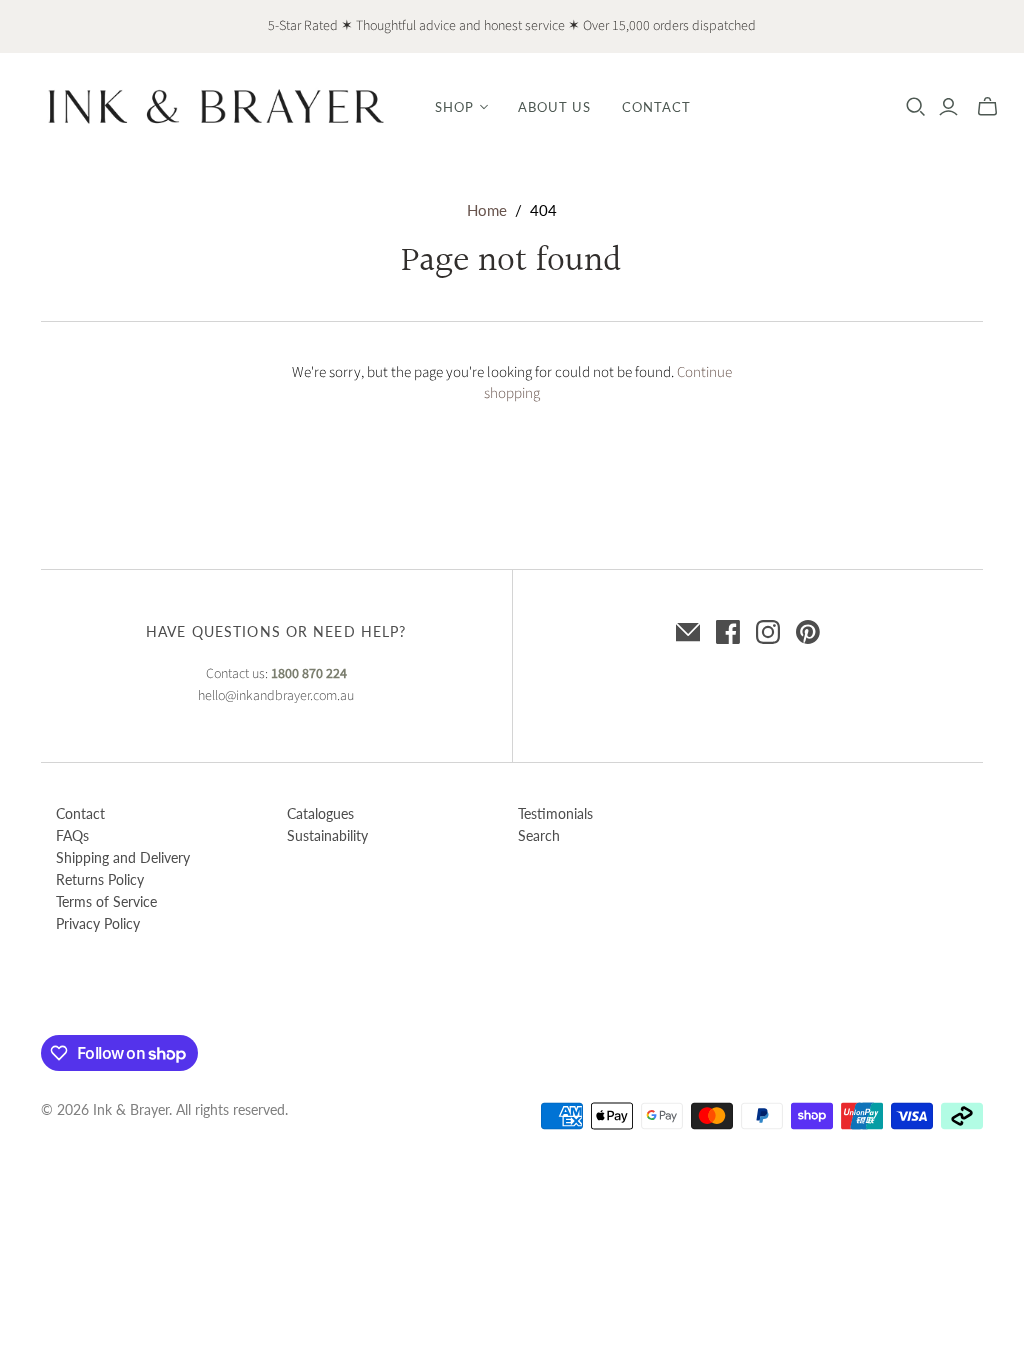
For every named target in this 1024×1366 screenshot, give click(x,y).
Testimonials (555, 813)
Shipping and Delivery (123, 857)
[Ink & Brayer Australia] (215, 106)
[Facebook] (728, 632)
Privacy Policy (98, 923)
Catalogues (320, 813)
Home (487, 210)
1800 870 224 (309, 674)
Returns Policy (100, 879)
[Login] (948, 107)
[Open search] (916, 107)
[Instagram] (768, 632)
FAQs (72, 835)
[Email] (688, 632)
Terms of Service (106, 901)
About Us (554, 107)
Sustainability (327, 835)
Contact (656, 107)
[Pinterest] (808, 632)
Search (539, 835)
